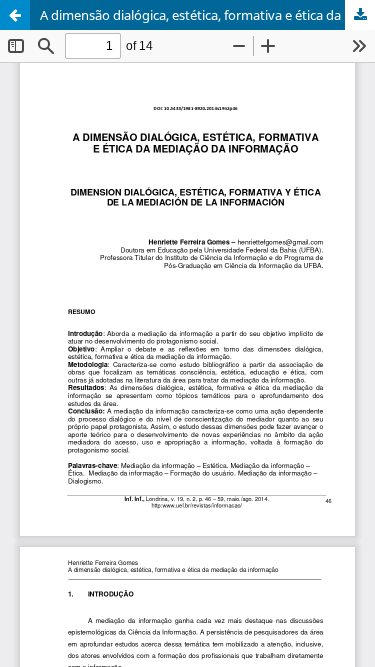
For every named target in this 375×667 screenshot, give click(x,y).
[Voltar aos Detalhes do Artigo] (15, 15)
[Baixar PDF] (360, 15)
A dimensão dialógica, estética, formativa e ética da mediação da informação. (207, 15)
